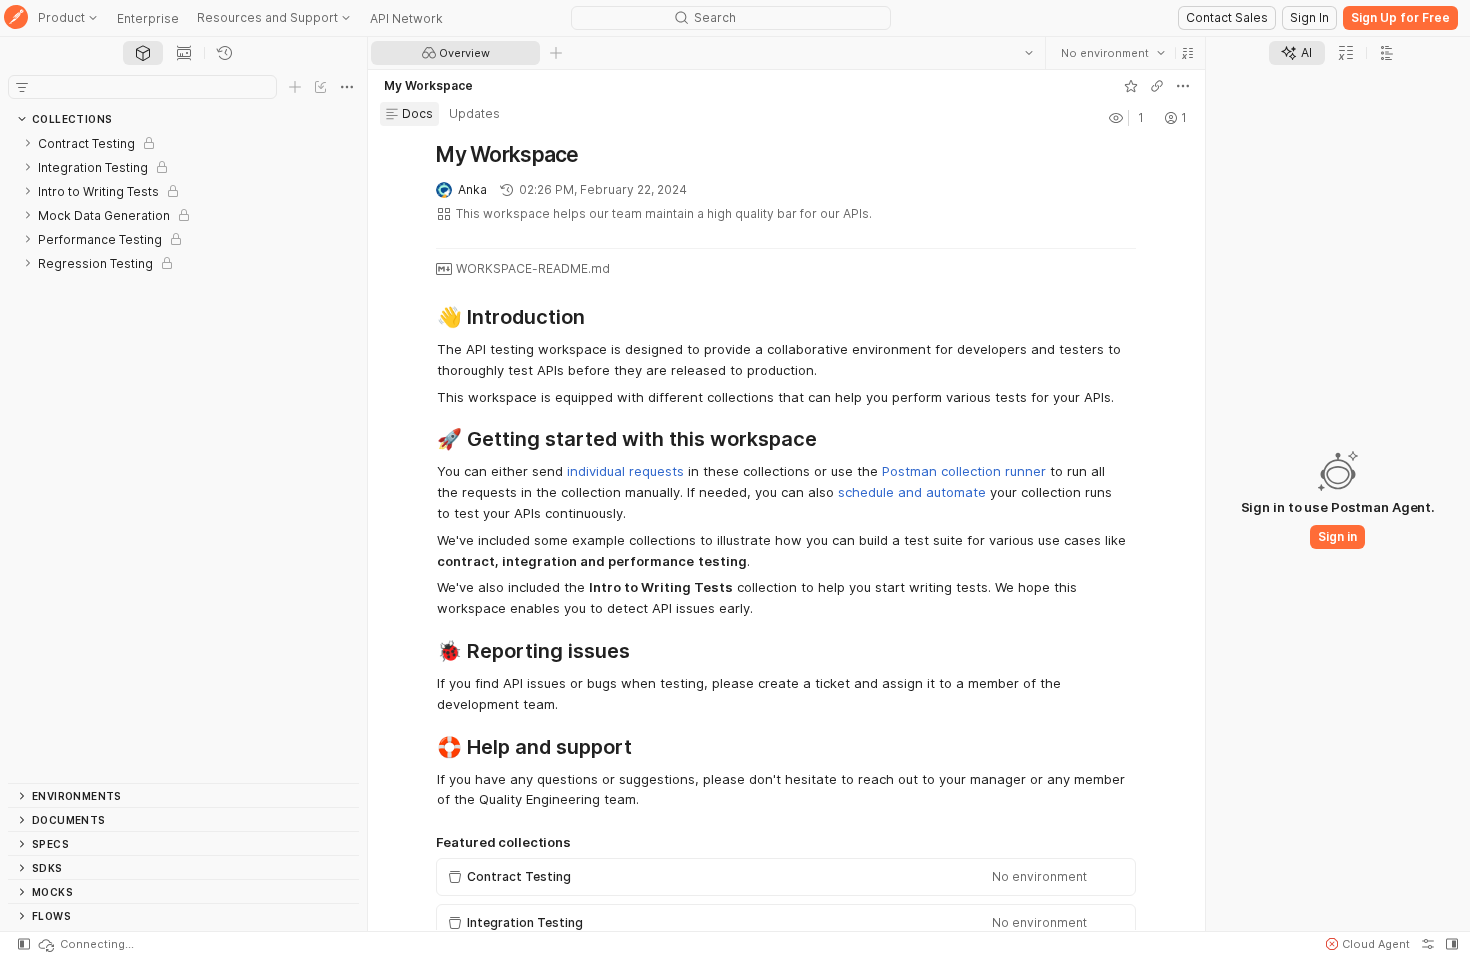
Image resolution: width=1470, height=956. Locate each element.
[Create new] (295, 87)
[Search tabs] (1029, 53)
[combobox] (1113, 53)
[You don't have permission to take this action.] (556, 53)
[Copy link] (1157, 86)
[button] (1188, 53)
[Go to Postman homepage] (16, 18)
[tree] (183, 457)
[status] (85, 944)
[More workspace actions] (1183, 86)
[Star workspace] (1131, 86)
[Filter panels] (22, 87)
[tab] (143, 53)
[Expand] (28, 143)
